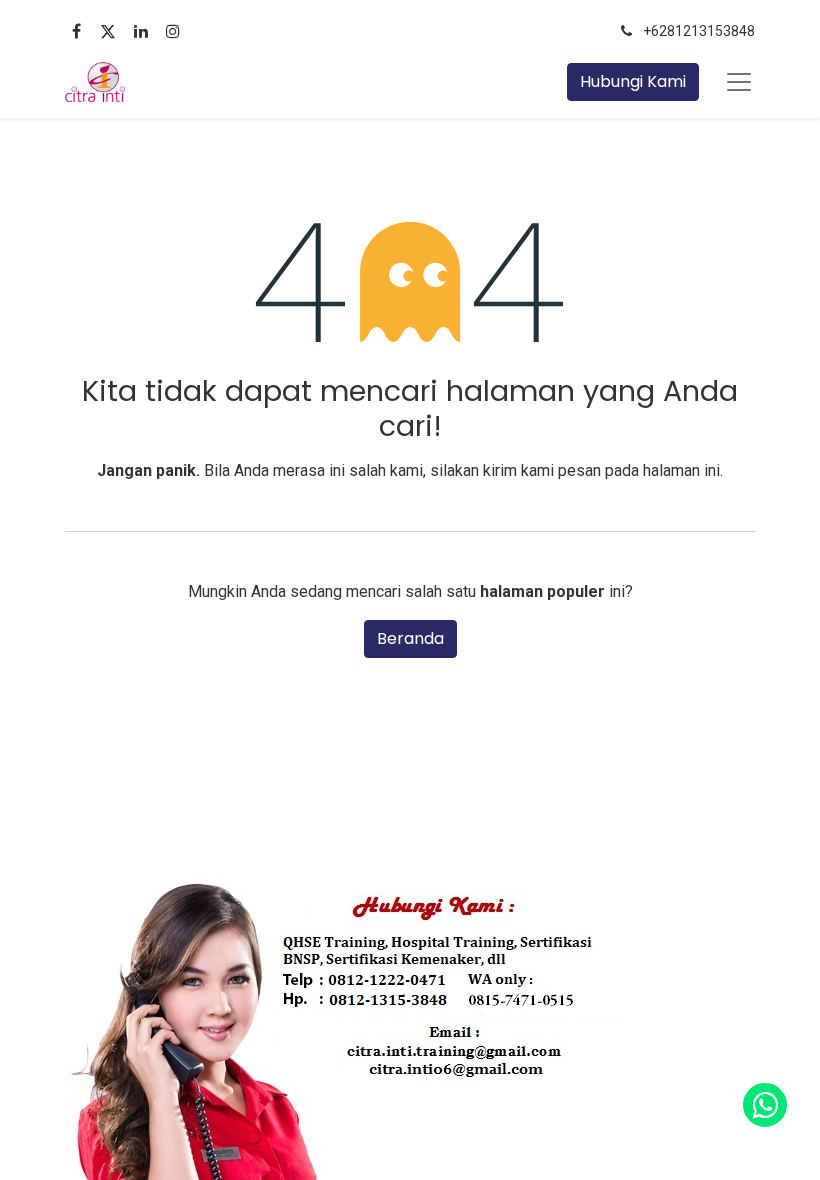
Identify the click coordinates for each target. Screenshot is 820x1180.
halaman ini (681, 470)
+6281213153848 (699, 31)
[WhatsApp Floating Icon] (765, 1105)
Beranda (410, 638)
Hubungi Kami (633, 81)
